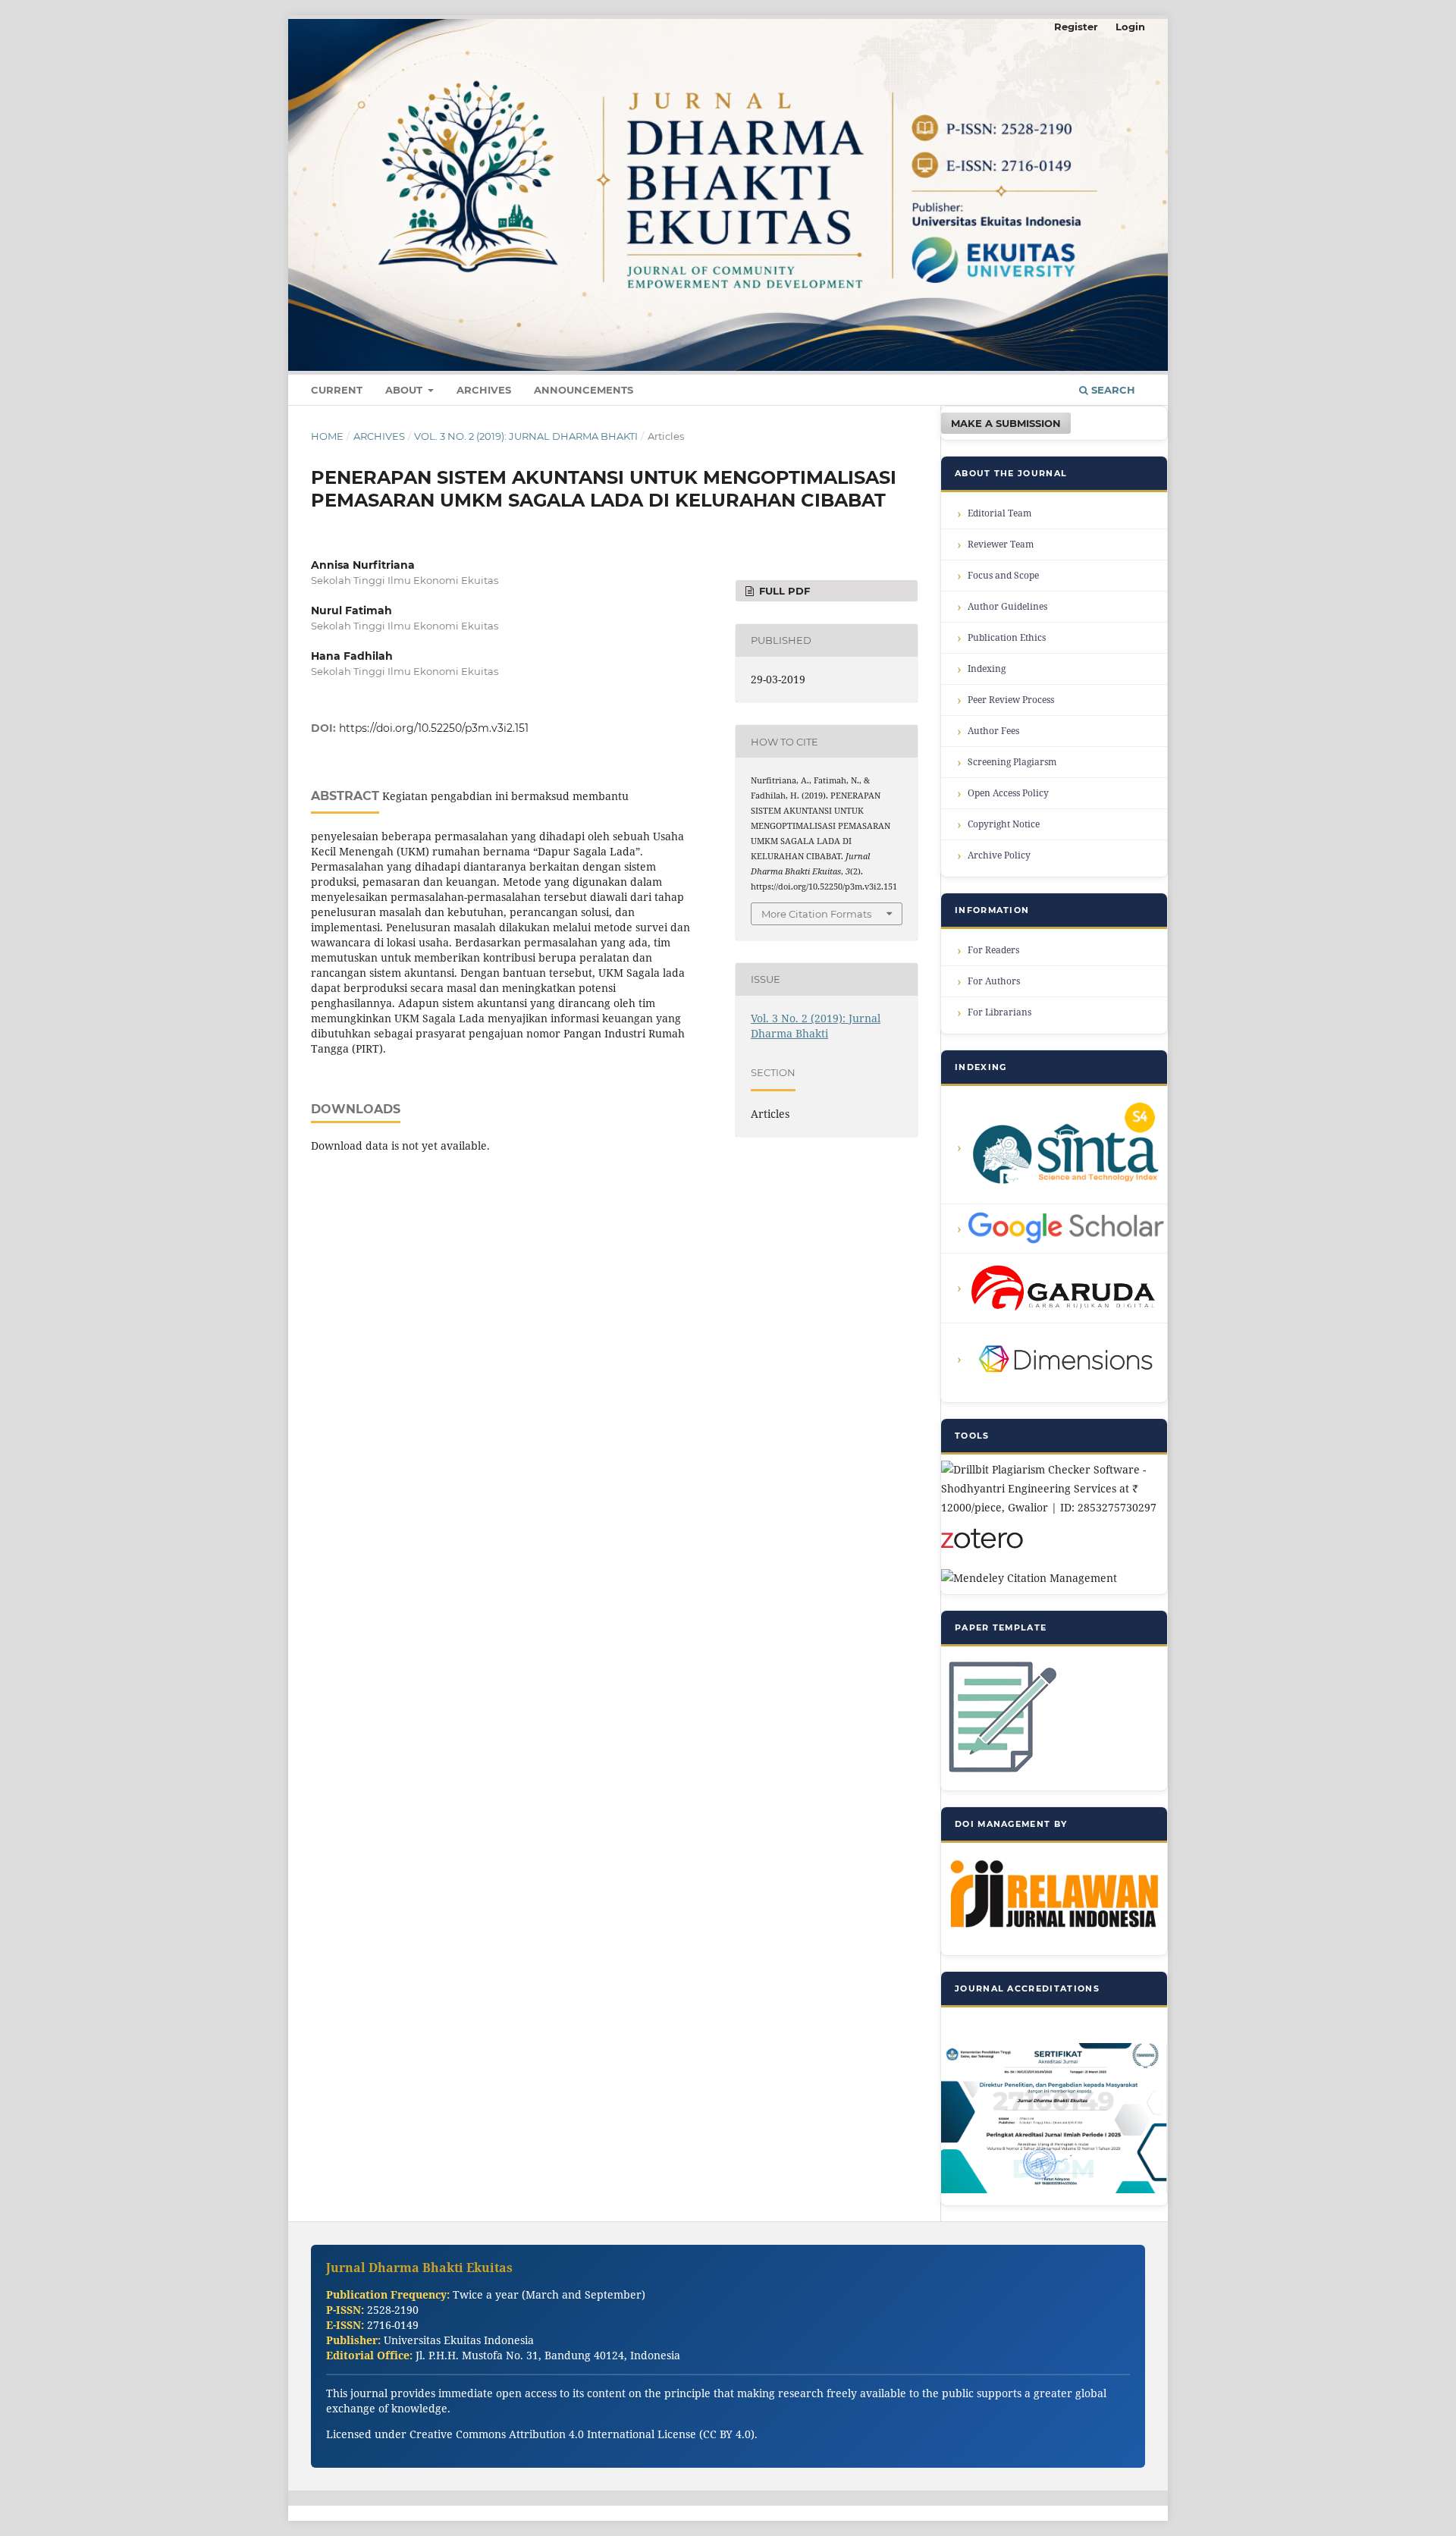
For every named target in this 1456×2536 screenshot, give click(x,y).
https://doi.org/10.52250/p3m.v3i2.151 (434, 728)
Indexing (987, 669)
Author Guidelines (1007, 606)
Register (1076, 27)
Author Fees (993, 731)
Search (1112, 390)
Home (327, 436)
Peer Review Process (1011, 700)
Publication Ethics (1007, 637)
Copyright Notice (1004, 824)
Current (337, 390)
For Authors (994, 981)
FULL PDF (783, 591)
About (405, 390)
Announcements (584, 390)
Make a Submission (1006, 423)
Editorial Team (999, 513)
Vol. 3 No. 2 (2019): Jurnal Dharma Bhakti (526, 436)
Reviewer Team (1001, 544)
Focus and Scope (1003, 575)
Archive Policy (999, 855)
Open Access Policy (1008, 793)
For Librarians (999, 1012)
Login (1130, 27)
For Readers (993, 950)
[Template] (1000, 1774)
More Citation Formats (816, 914)
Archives (484, 390)
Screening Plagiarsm (1012, 762)
